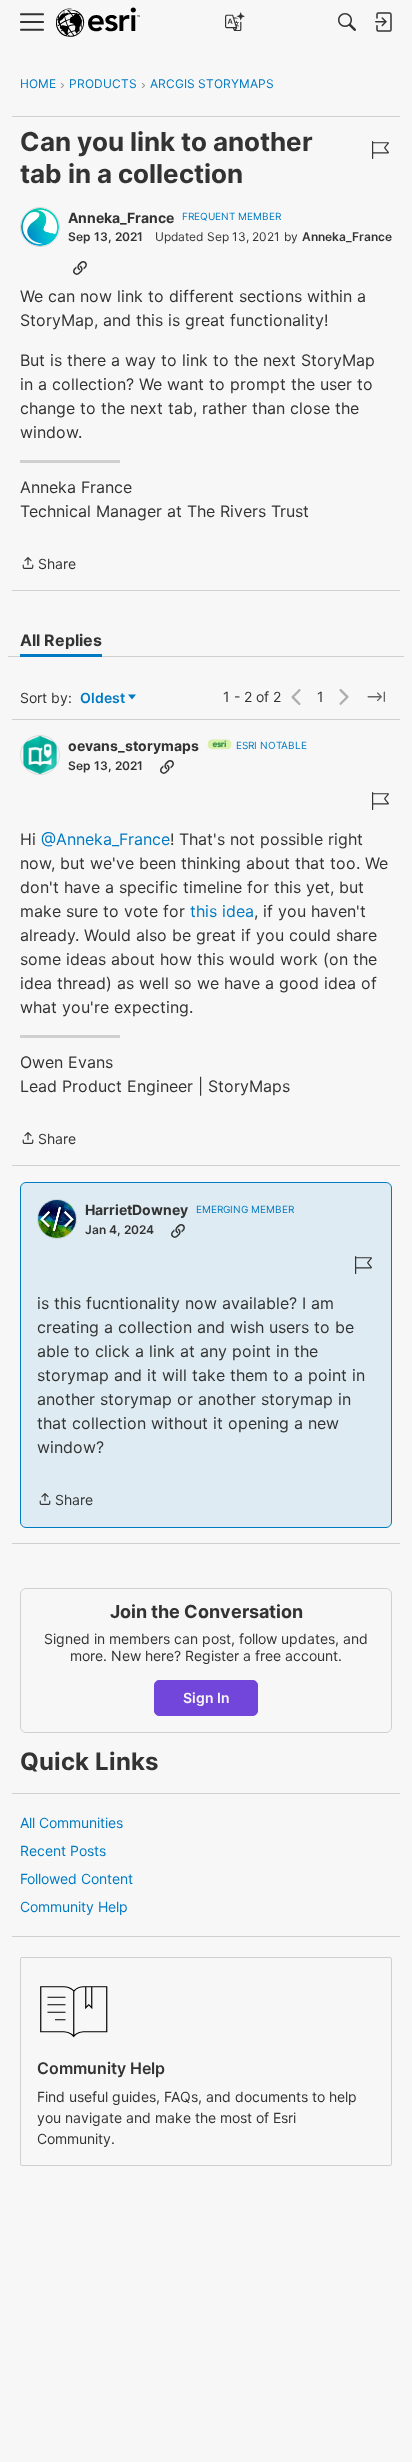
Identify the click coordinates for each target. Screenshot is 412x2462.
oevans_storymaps (133, 745)
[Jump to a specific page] (376, 697)
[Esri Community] (98, 22)
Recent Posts (63, 1850)
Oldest (104, 698)
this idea (222, 911)
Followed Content (76, 1878)
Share (48, 565)
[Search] (347, 22)
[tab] (61, 640)
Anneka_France (121, 217)
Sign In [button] (206, 1697)
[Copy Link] (80, 267)
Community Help (74, 1906)
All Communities (71, 1822)
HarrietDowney (136, 1209)
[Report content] (380, 150)
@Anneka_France (105, 839)
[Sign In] (383, 22)
